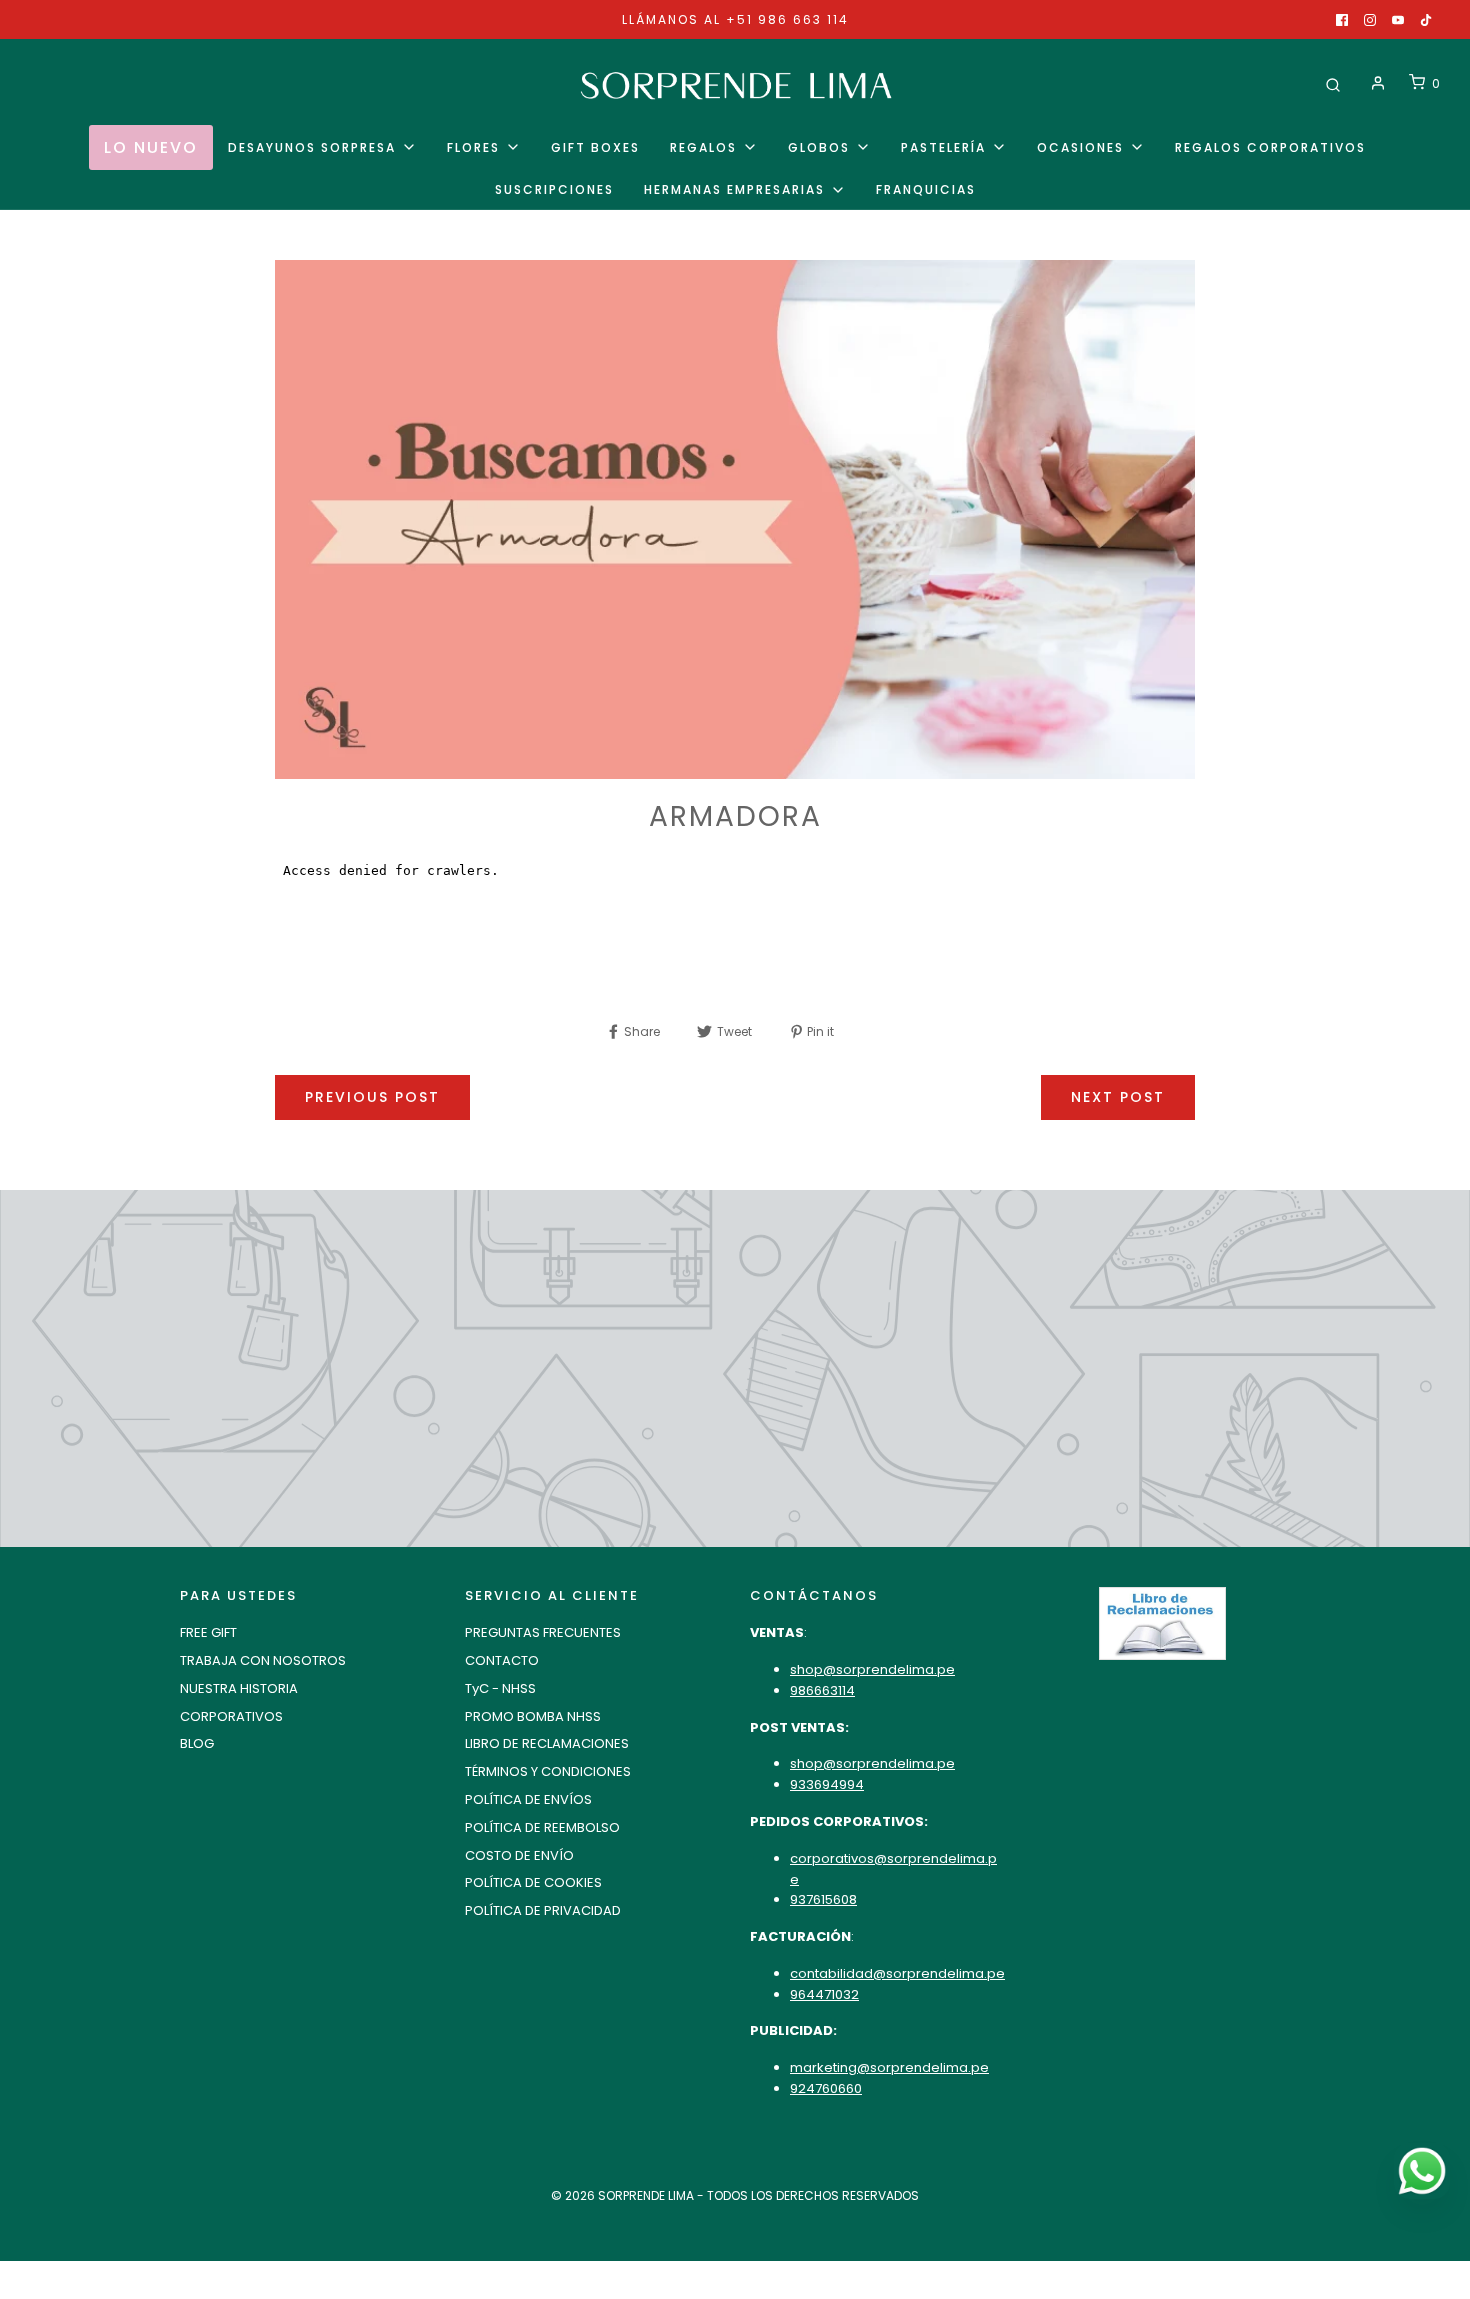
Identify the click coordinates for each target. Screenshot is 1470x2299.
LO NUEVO (151, 147)
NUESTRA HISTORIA (239, 1688)
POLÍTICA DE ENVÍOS (528, 1799)
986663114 (822, 1690)
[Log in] (1378, 83)
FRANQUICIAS (926, 189)
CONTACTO (502, 1660)
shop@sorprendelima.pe (872, 1669)
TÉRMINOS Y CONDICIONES (548, 1771)
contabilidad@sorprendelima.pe (897, 1973)
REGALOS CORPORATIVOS (1270, 147)
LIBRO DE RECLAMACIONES (547, 1743)
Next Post (1118, 1097)
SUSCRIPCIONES (554, 189)
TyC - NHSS (500, 1688)
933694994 (827, 1784)
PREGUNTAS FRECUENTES (543, 1632)
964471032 (824, 1994)
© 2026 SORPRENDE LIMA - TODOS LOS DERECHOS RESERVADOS (735, 2195)
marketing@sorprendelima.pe (889, 2067)
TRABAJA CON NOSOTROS (263, 1660)
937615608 (823, 1899)
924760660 (826, 2088)
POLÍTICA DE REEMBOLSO (542, 1827)
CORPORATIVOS (231, 1716)
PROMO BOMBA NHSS (533, 1716)
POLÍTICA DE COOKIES (533, 1882)
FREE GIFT (208, 1632)
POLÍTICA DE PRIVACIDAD (543, 1910)
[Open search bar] (1333, 83)
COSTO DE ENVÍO (519, 1855)
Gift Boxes (595, 147)
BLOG (197, 1743)
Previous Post (372, 1097)
